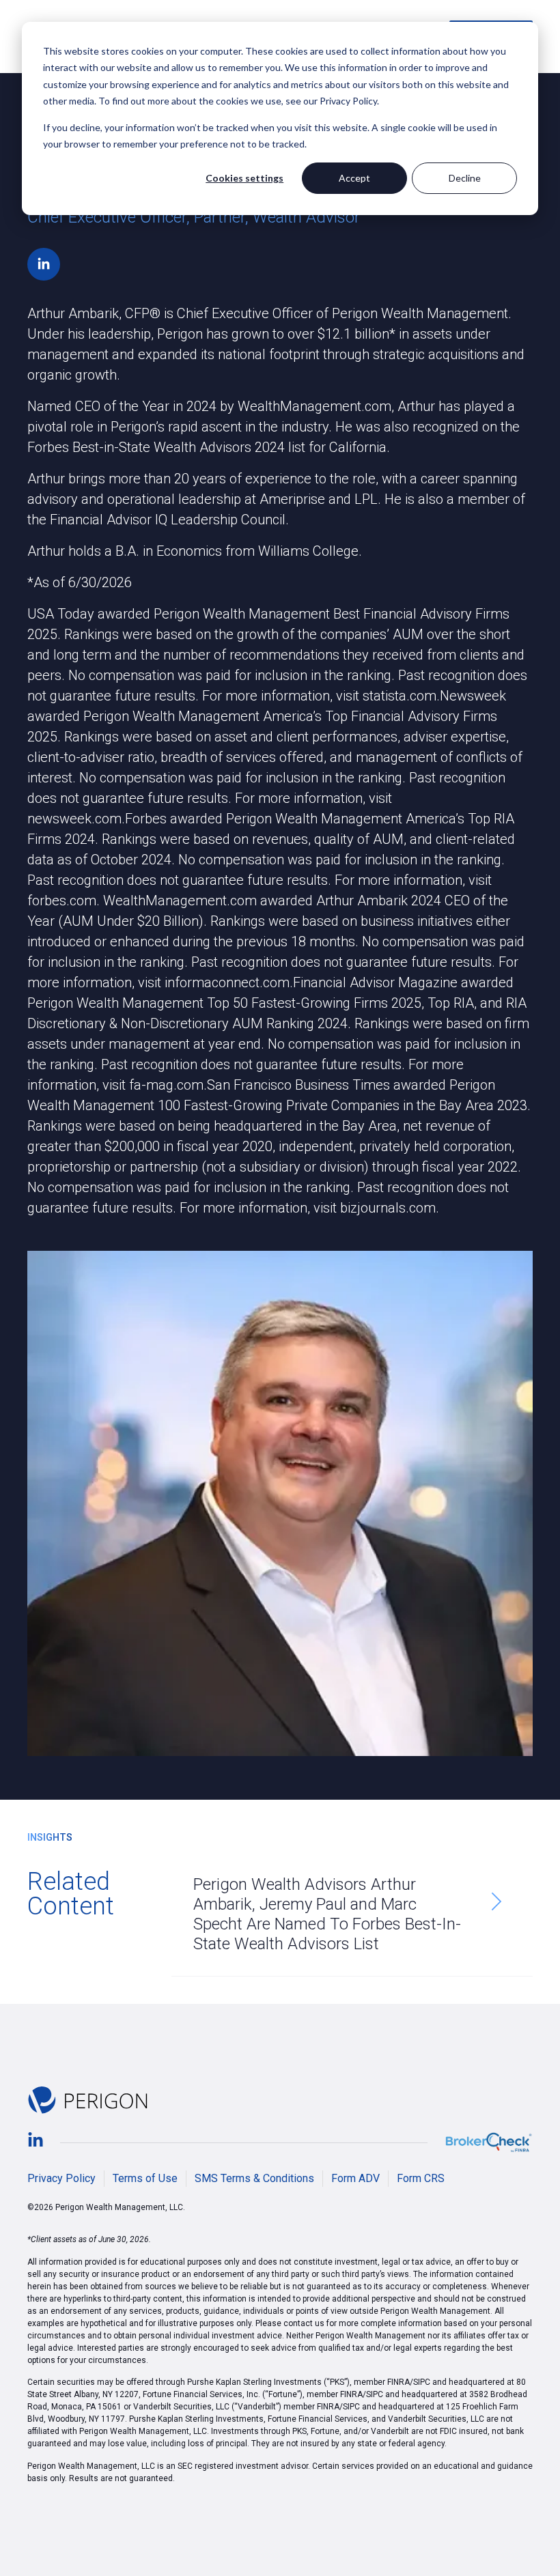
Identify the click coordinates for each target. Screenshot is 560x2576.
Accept (354, 178)
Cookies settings (244, 178)
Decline (465, 178)
